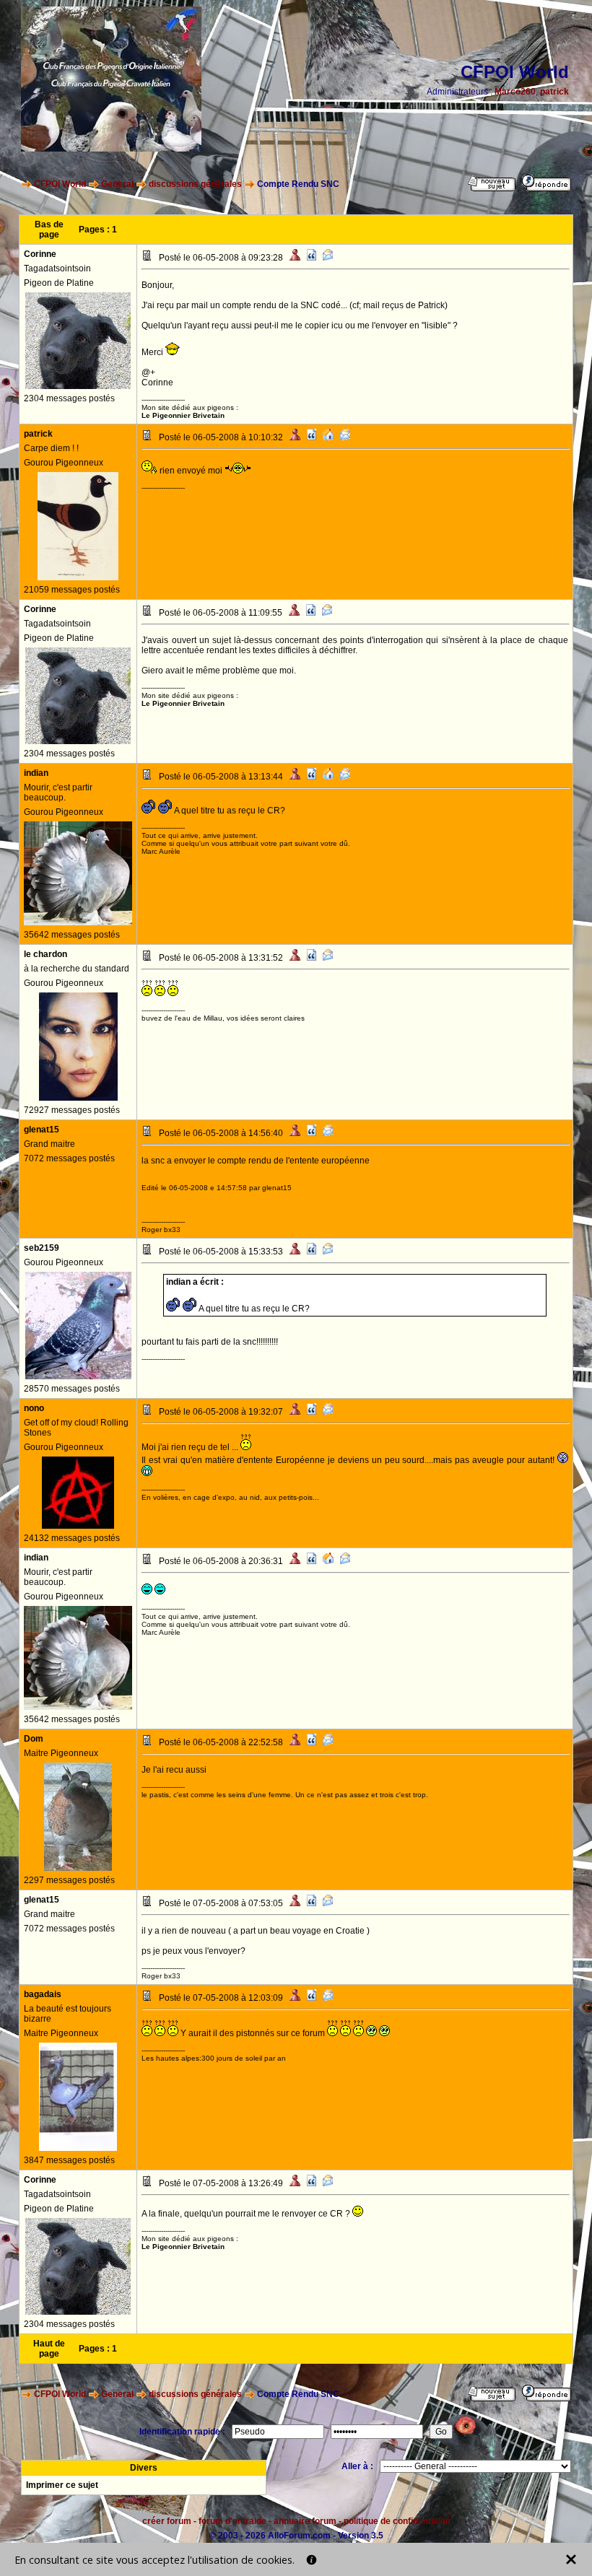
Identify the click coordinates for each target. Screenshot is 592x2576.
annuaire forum (305, 2521)
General (117, 184)
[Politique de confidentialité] (312, 2560)
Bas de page (49, 230)
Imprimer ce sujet (62, 2485)
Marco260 (515, 92)
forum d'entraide (232, 2521)
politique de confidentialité (397, 2521)
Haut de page (49, 2349)
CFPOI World (60, 184)
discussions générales (195, 184)
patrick (554, 92)
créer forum (167, 2521)
